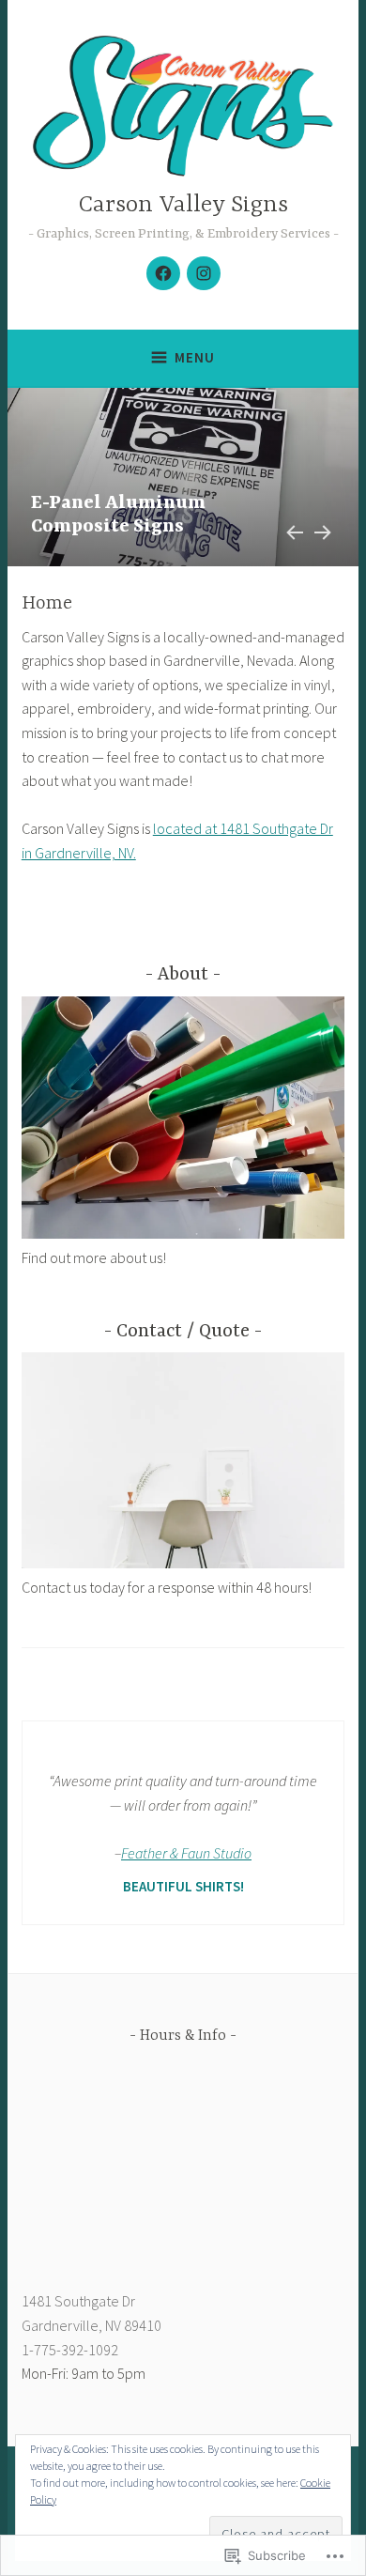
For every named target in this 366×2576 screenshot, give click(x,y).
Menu (195, 357)
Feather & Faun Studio (186, 1853)
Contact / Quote (183, 1331)
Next (322, 530)
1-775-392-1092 (70, 2350)
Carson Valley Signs (183, 205)
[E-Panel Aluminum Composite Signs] (183, 477)
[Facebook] (163, 273)
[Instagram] (204, 273)
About (183, 974)
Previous (292, 530)
